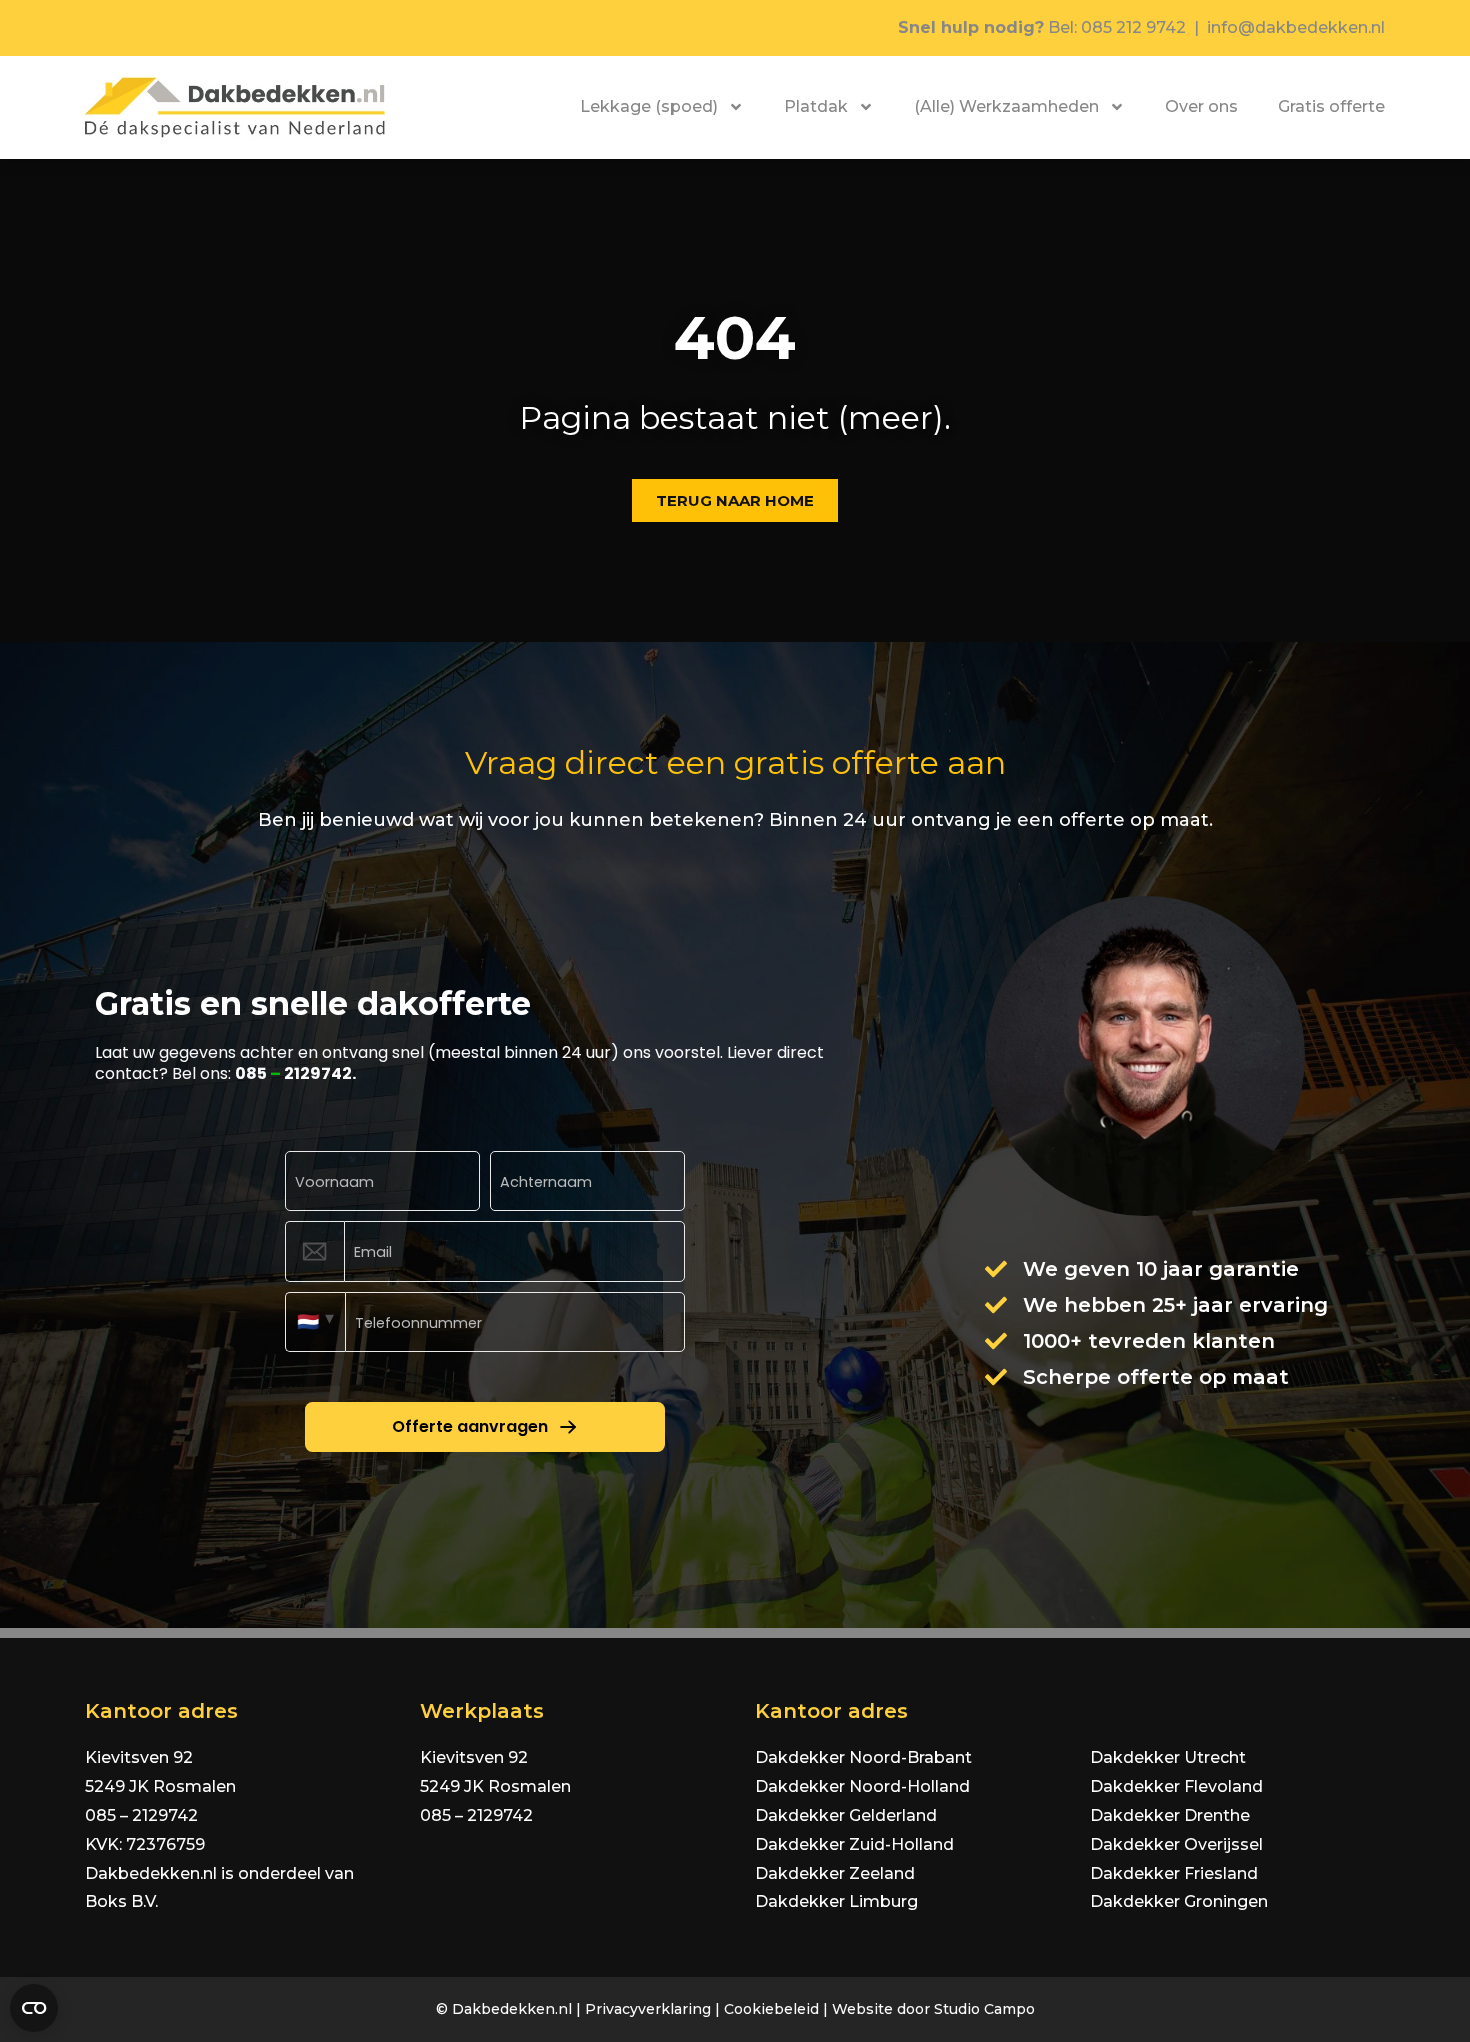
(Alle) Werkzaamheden (1006, 106)
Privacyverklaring (648, 2009)
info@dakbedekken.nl (1296, 27)
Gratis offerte (1331, 106)
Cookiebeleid (771, 2009)
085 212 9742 (1133, 27)
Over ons (1201, 106)
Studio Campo (984, 2009)
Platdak (816, 106)
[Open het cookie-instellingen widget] (34, 2008)
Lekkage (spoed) (649, 106)
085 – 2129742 (141, 1815)
